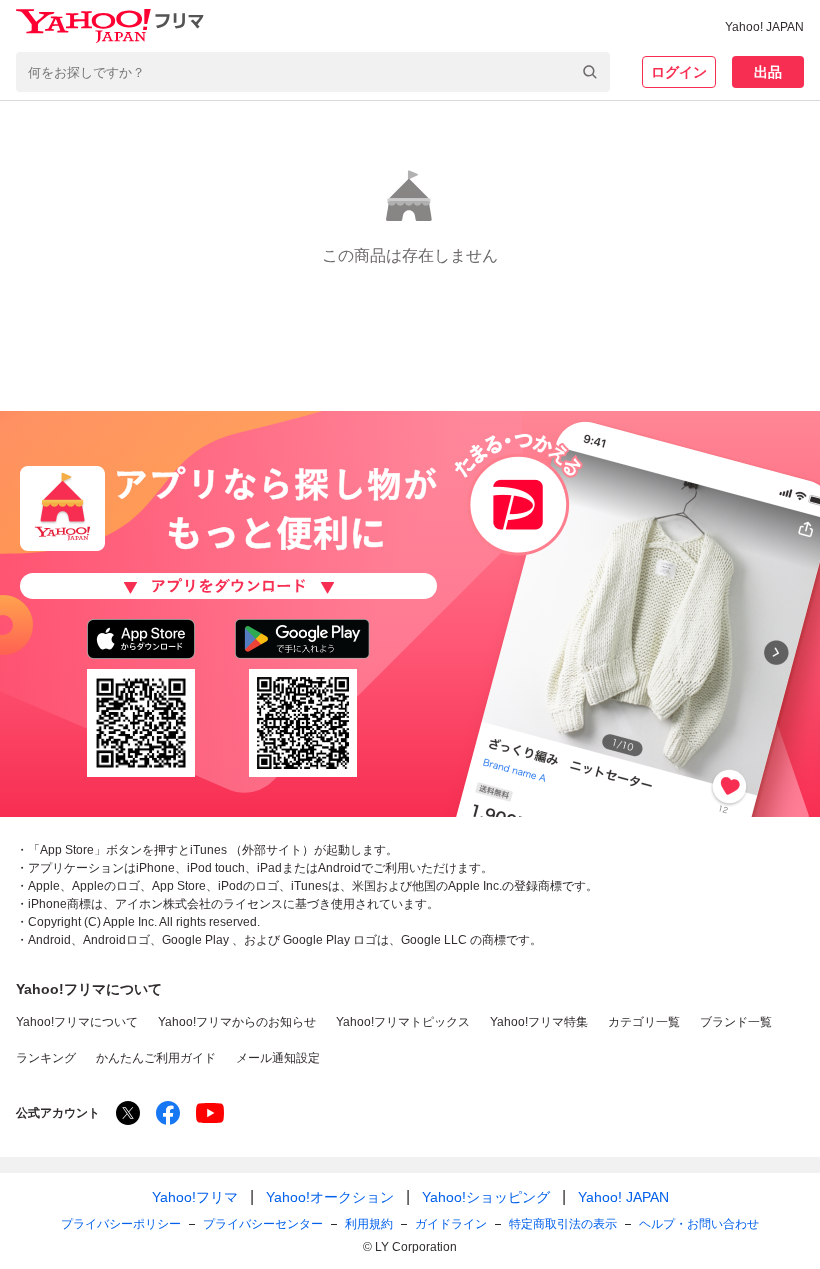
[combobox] (313, 72)
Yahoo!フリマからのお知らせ (237, 1022)
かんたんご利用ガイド (156, 1058)
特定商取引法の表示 (563, 1224)
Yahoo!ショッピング (486, 1197)
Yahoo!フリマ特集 (539, 1022)
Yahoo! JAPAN (764, 27)
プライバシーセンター (263, 1224)
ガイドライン (451, 1224)
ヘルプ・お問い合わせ (699, 1224)
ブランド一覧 (736, 1022)
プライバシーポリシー (121, 1224)
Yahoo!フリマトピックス (403, 1022)
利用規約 (369, 1224)
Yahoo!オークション (330, 1197)
